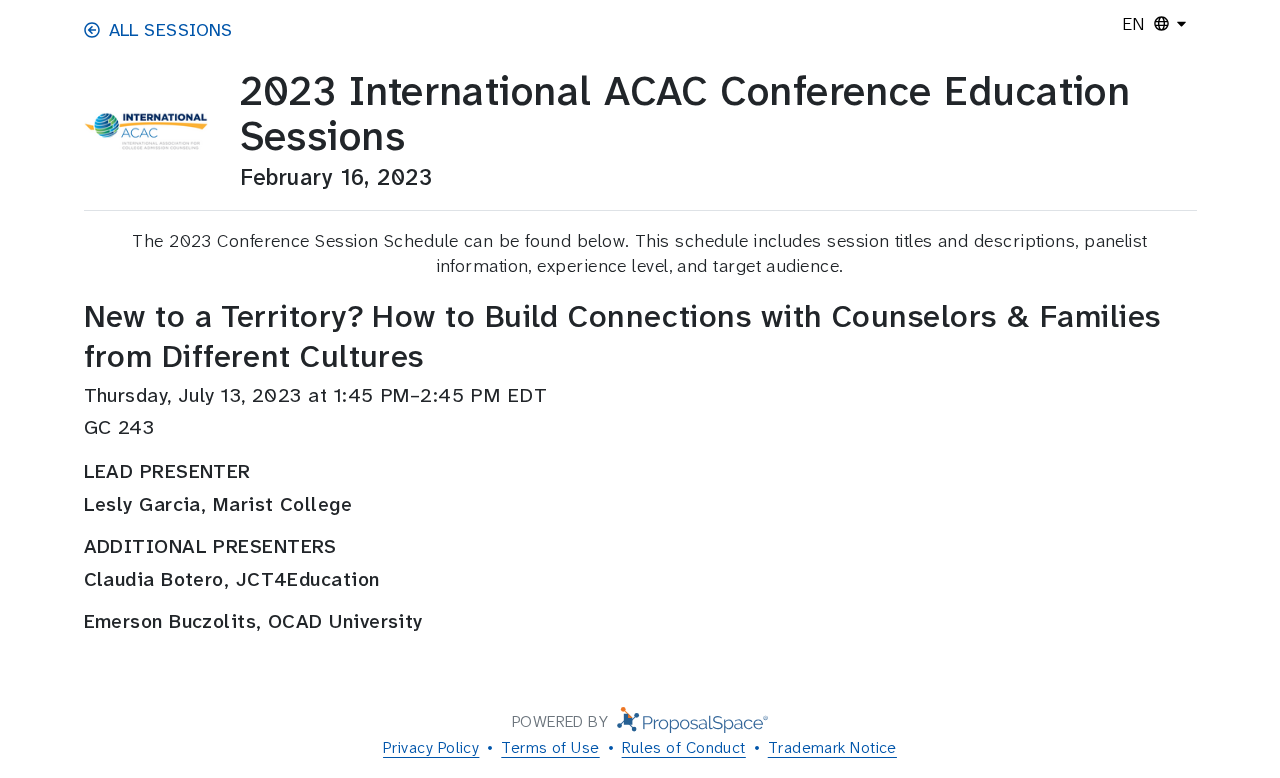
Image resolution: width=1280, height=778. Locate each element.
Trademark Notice (832, 747)
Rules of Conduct (684, 747)
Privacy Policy (431, 747)
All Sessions (171, 30)
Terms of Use (550, 747)
